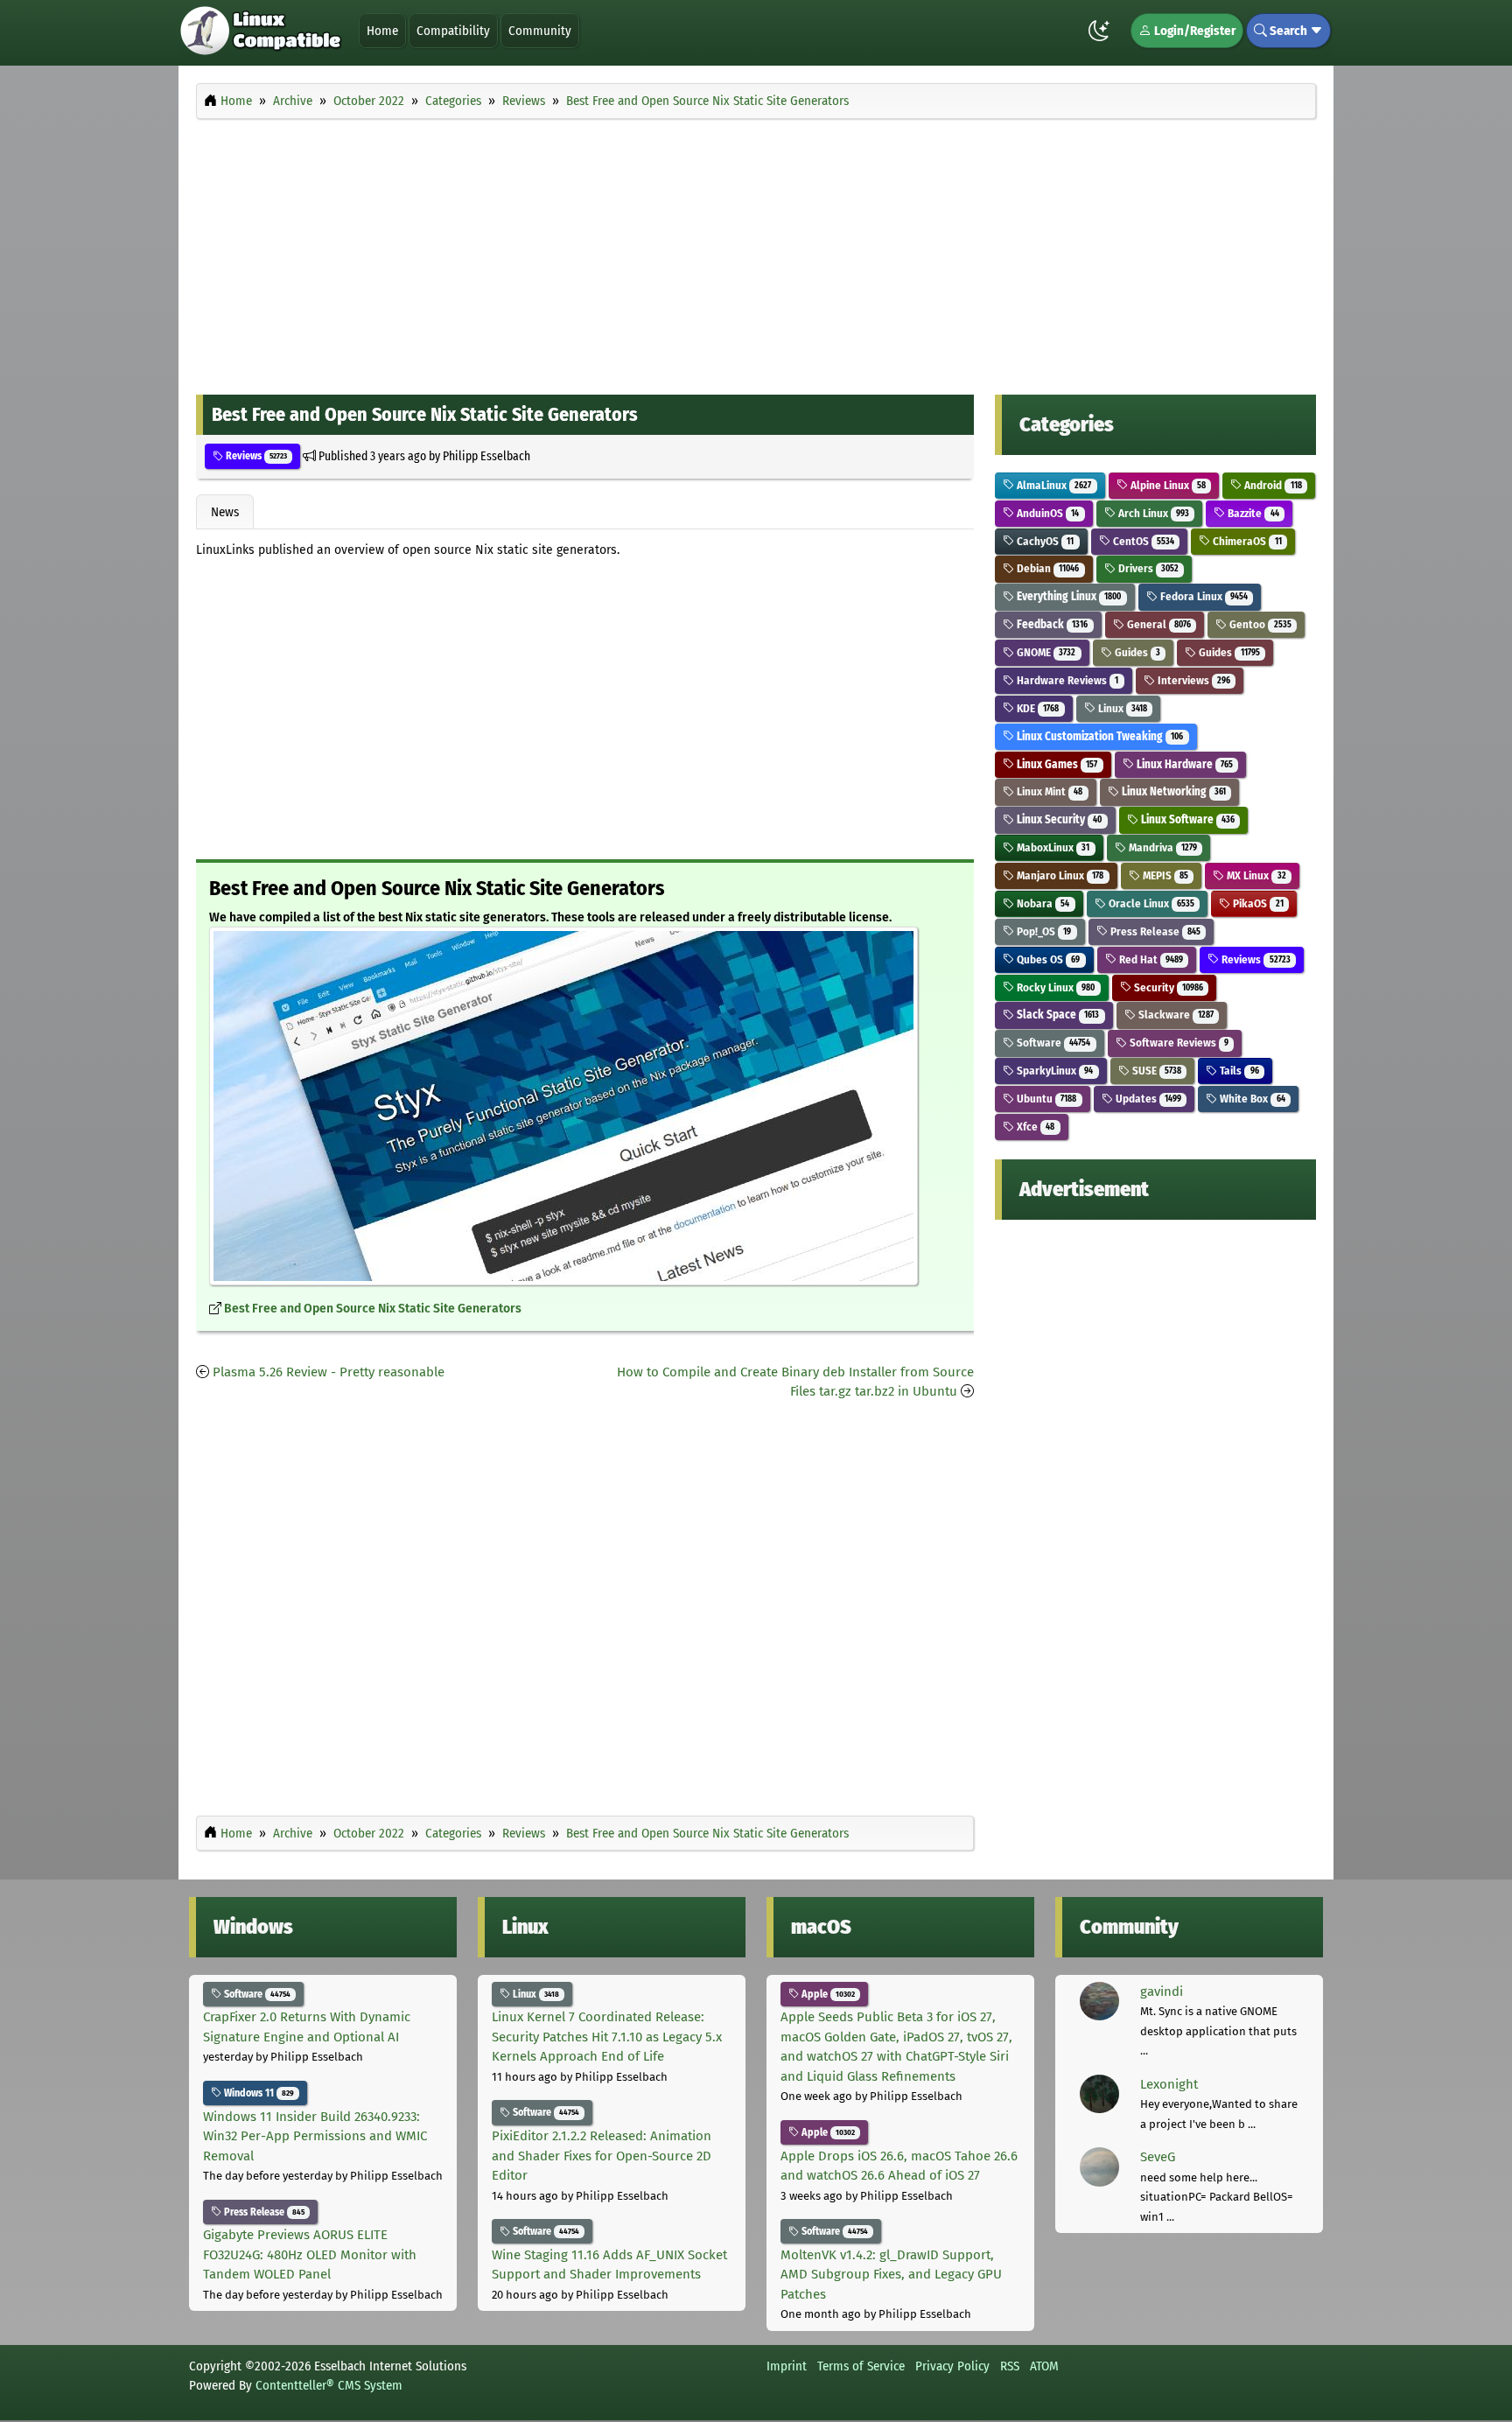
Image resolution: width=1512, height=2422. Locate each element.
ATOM (1044, 2366)
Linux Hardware (1183, 764)
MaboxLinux (1052, 847)
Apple (827, 1994)
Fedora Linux (1203, 596)
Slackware (1175, 1015)
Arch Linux (1152, 513)
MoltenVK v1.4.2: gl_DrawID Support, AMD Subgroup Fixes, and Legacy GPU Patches (891, 2275)
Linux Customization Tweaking (1099, 736)
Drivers (1147, 568)
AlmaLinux (1053, 485)
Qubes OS (1047, 959)
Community (540, 31)
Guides (1136, 652)
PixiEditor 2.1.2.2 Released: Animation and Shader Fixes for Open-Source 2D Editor (602, 2156)
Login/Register (1193, 31)
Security (1167, 987)
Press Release (1154, 931)
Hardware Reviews (1066, 680)
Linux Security (1058, 819)
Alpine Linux (1167, 485)
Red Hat (1150, 959)
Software (1052, 1043)
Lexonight (1169, 2084)
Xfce (1034, 1127)
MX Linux (1255, 875)
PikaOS (1256, 903)
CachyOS (1044, 541)
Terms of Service (861, 2366)
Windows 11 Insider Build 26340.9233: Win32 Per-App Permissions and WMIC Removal (315, 2136)
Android (1271, 485)
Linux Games (1056, 764)
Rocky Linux (1054, 987)
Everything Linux (1067, 596)
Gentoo (1259, 624)
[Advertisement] (756, 252)
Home (382, 31)
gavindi (1162, 1991)
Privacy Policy (952, 2366)
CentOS (1142, 541)
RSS (1010, 2366)
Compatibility (453, 31)
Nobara (1042, 903)
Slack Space (1057, 1015)
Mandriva (1162, 847)
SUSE (1155, 1071)
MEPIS (1164, 875)
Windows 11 (258, 2093)
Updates (1147, 1099)
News (225, 512)
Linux (1121, 708)
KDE (1036, 708)
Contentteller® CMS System (329, 2385)
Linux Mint (1048, 791)
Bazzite (1252, 513)
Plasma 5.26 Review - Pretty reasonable (329, 1372)
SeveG (1158, 2157)
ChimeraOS (1246, 541)
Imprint (787, 2366)
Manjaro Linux (1059, 875)
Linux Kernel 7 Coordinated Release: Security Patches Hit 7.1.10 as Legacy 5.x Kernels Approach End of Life (607, 2037)
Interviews (1193, 680)
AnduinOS (1046, 513)
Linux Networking (1172, 791)
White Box (1251, 1099)
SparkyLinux (1053, 1071)
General (1158, 624)
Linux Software (1186, 819)
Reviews (255, 456)
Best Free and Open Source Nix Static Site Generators (373, 1309)
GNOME (1045, 652)
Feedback (1051, 624)
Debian (1046, 568)
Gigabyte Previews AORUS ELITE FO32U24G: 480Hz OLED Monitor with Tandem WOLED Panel (310, 2254)
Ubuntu (1045, 1099)
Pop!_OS (1043, 931)
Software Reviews (1178, 1043)
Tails (1238, 1071)
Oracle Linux (1150, 903)
